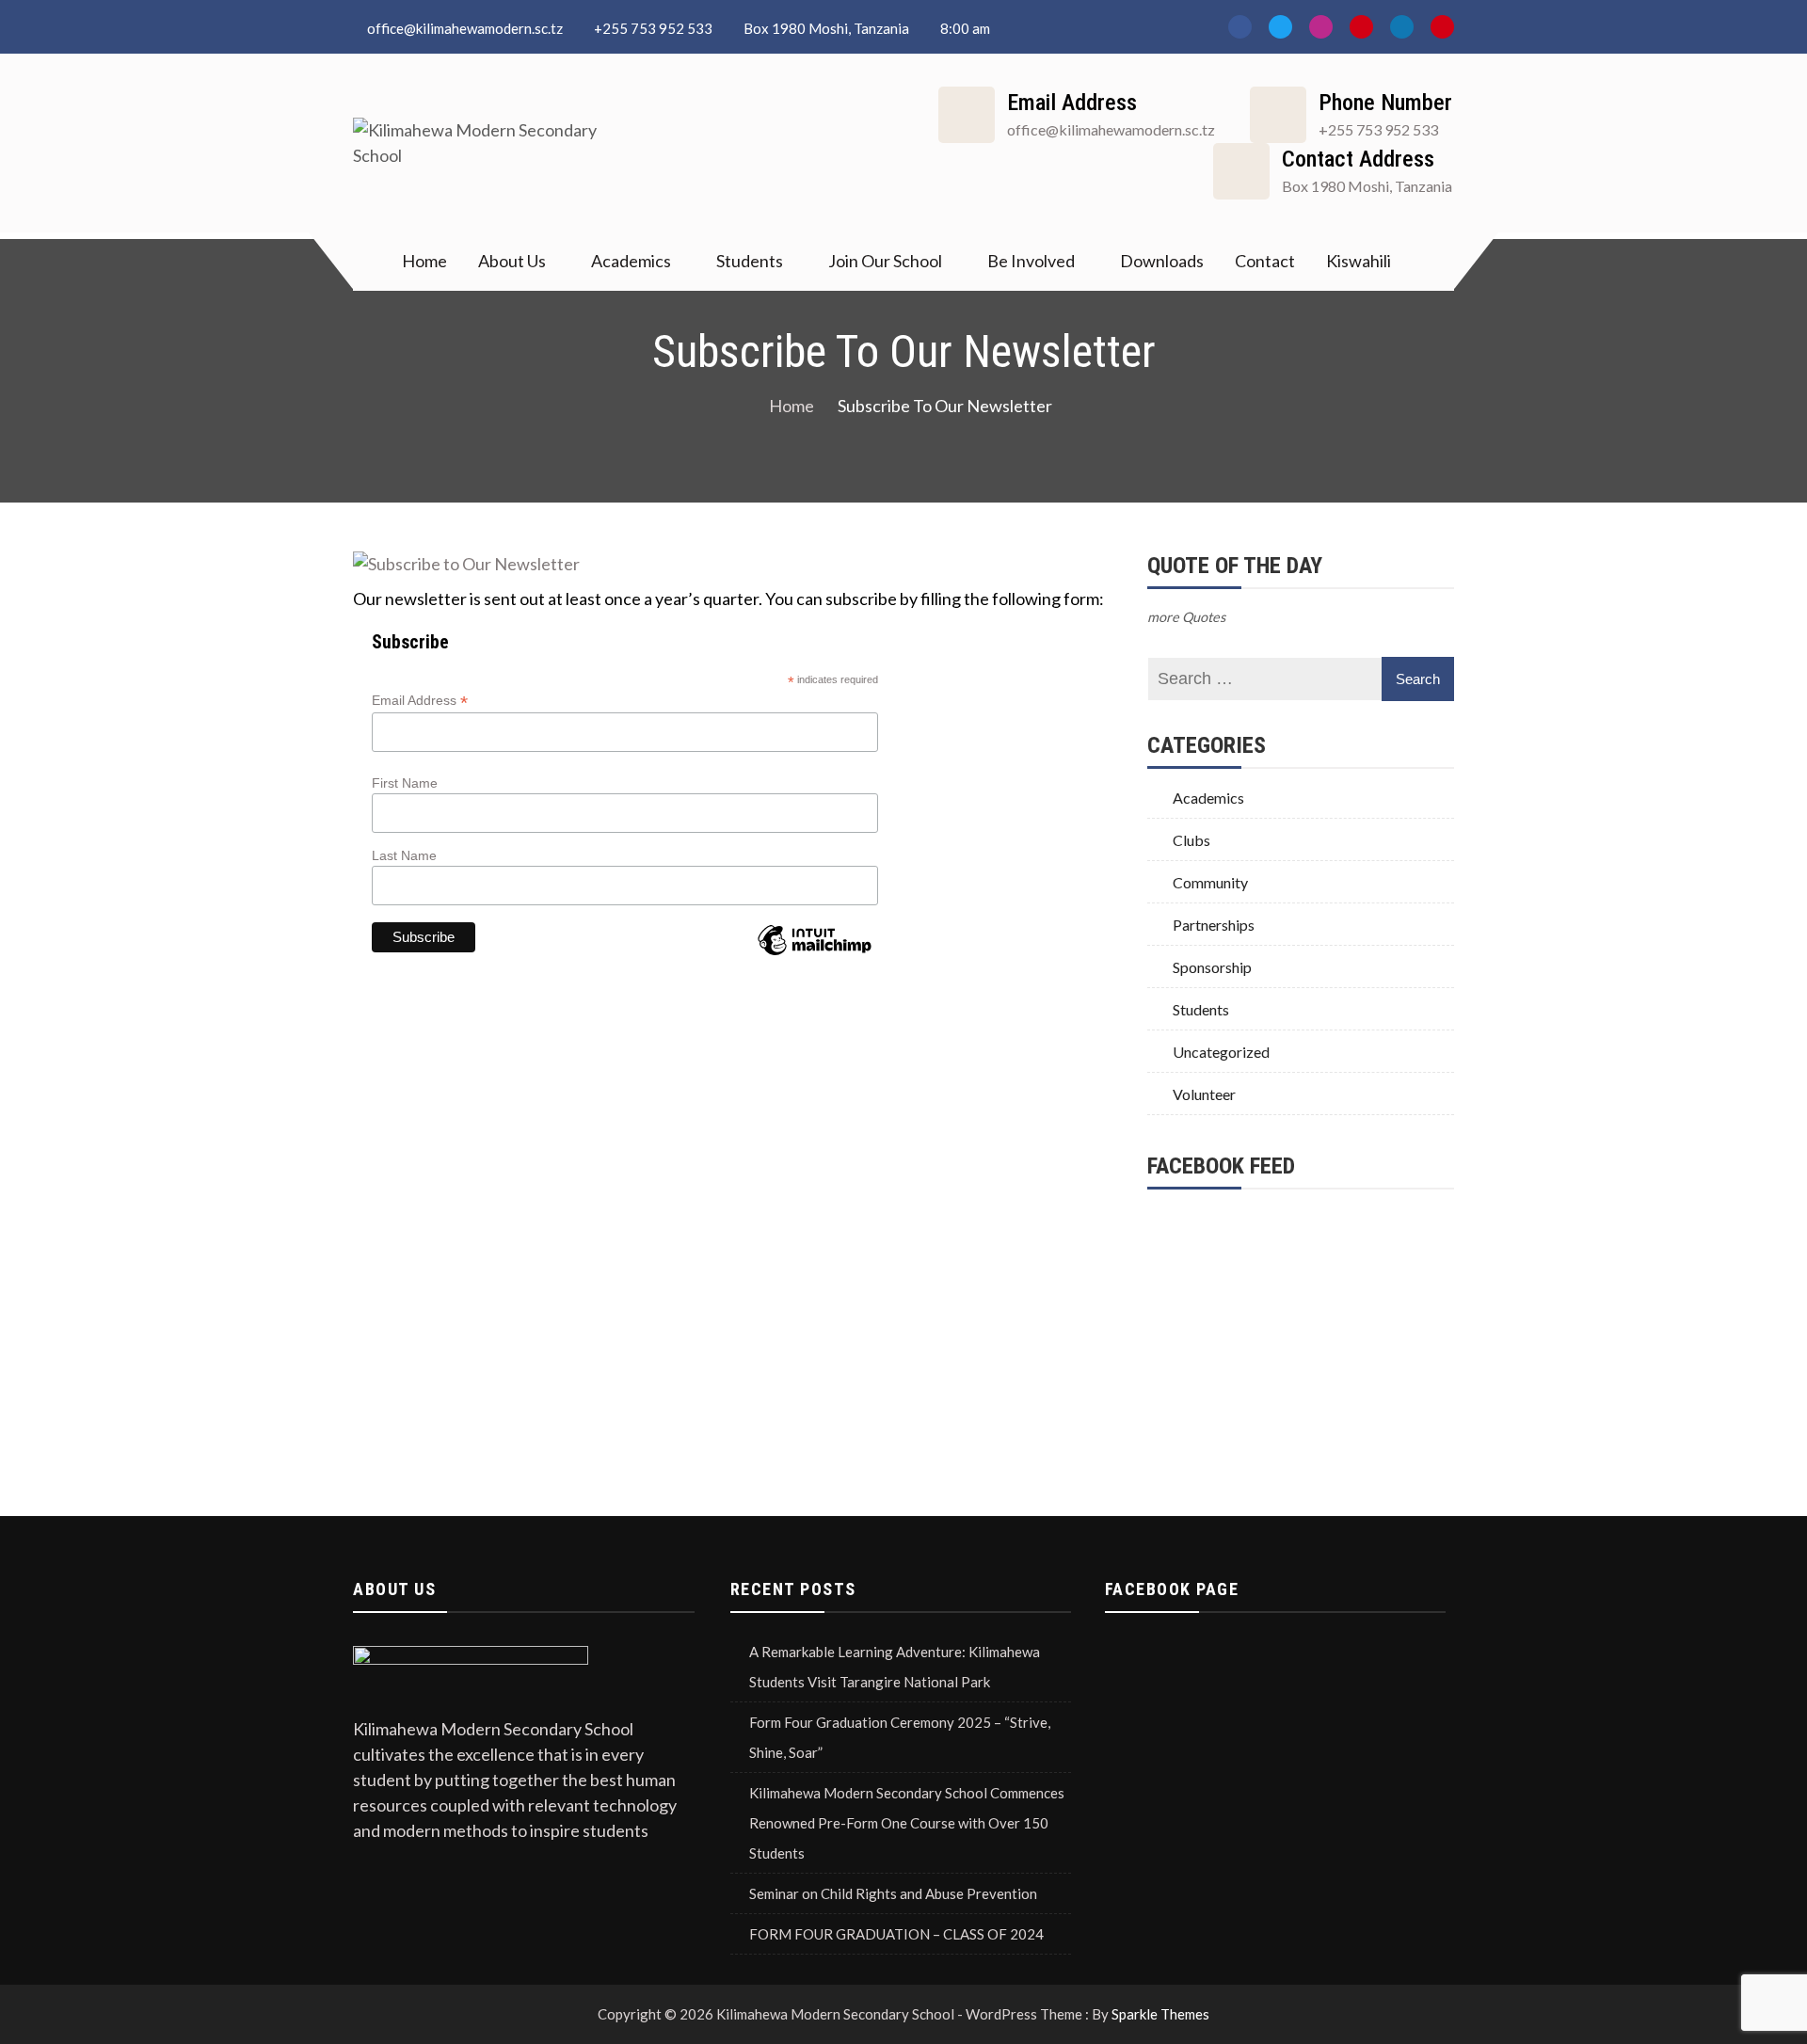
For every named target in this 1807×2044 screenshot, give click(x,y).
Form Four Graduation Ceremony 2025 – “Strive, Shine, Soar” (900, 1737)
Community (1210, 882)
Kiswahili (1359, 261)
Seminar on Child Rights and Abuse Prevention (893, 1893)
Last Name (404, 855)
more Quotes (1186, 617)
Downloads (1162, 261)
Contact (1265, 261)
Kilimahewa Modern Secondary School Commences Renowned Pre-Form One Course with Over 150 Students (907, 1823)
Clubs (1191, 840)
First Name (405, 783)
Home (424, 261)
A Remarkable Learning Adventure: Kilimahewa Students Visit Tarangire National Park (895, 1667)
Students (750, 261)
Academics (631, 261)
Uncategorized (1221, 1052)
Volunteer (1204, 1094)
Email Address (420, 701)
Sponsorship (1212, 967)
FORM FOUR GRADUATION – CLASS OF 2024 (896, 1934)
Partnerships (1214, 925)
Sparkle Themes (1160, 2014)
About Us (512, 261)
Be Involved (1031, 261)
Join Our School (885, 261)
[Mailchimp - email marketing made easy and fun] (814, 942)
